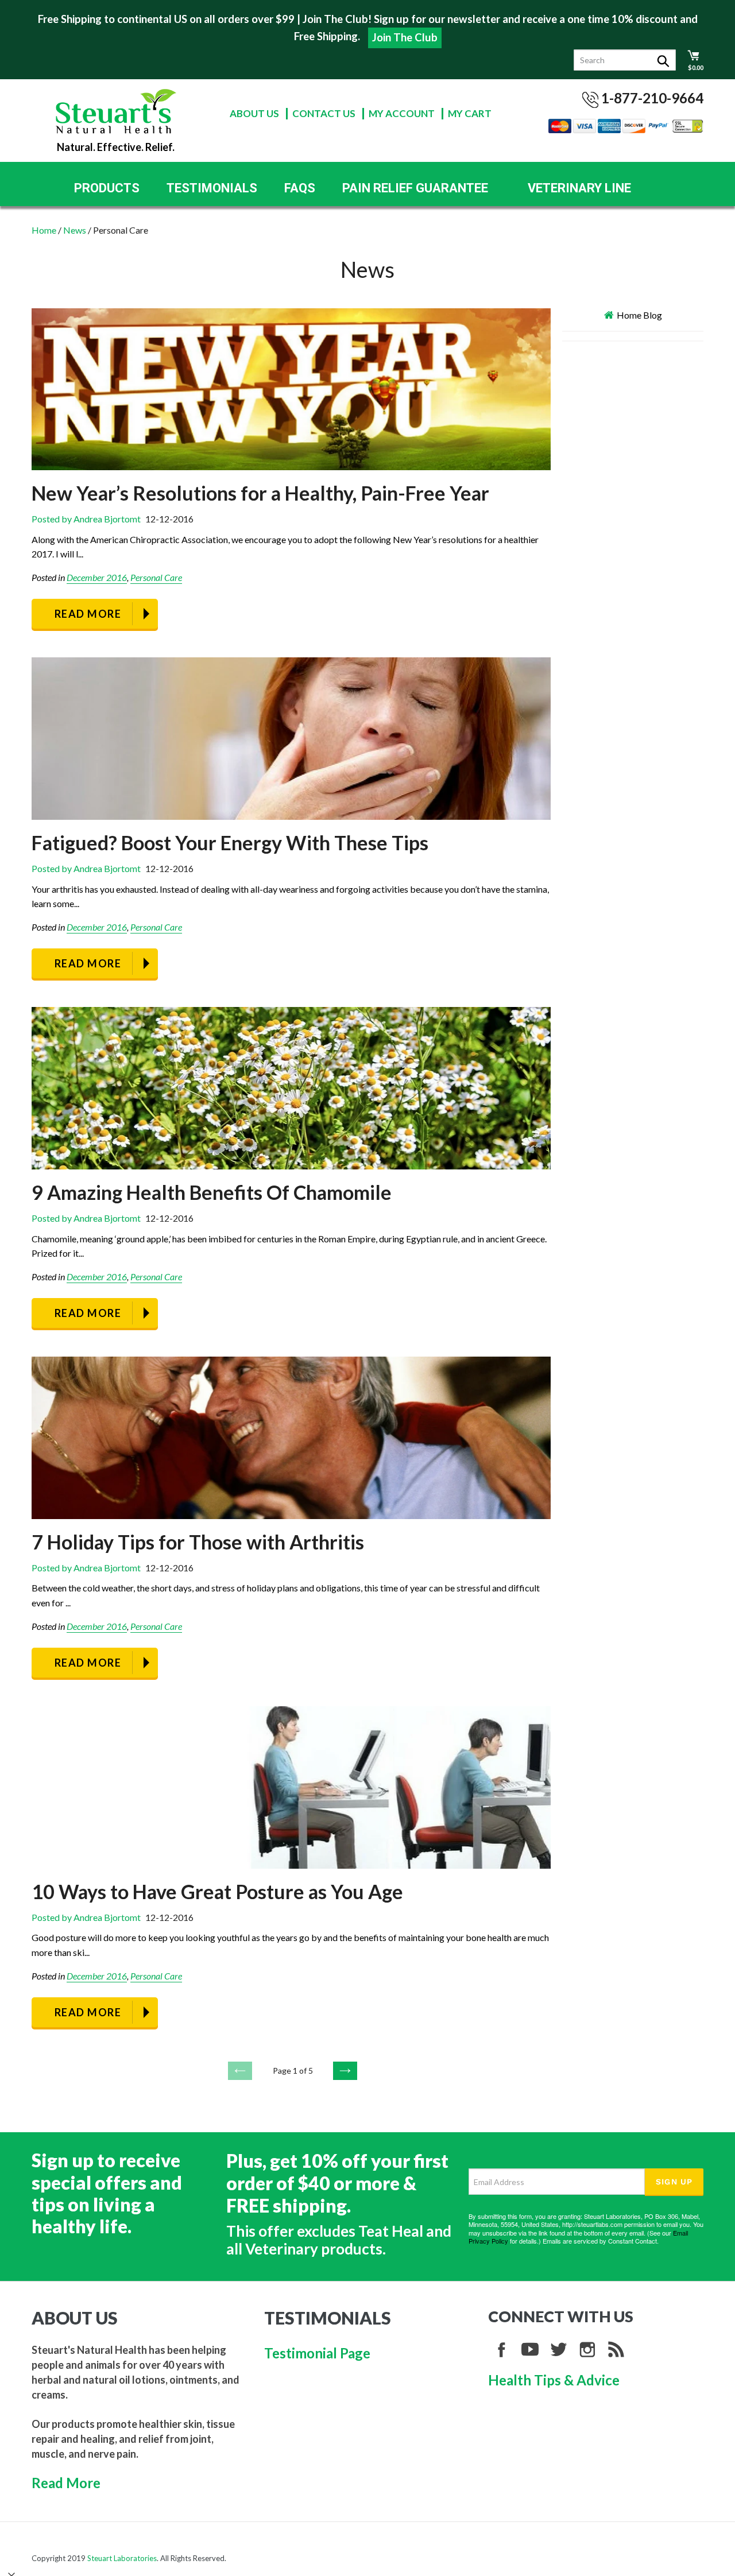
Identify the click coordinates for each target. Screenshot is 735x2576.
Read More (66, 2483)
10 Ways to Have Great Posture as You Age (217, 1891)
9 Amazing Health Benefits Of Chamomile (212, 1192)
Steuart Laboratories (122, 2558)
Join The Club (405, 37)
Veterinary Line (579, 188)
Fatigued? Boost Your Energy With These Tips (230, 842)
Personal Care (156, 577)
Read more (88, 614)
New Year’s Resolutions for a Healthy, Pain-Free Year (260, 493)
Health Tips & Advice (554, 2380)
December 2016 (97, 577)
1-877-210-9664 (652, 98)
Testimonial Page (317, 2353)
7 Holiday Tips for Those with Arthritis (198, 1542)
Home (44, 230)
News (75, 230)
